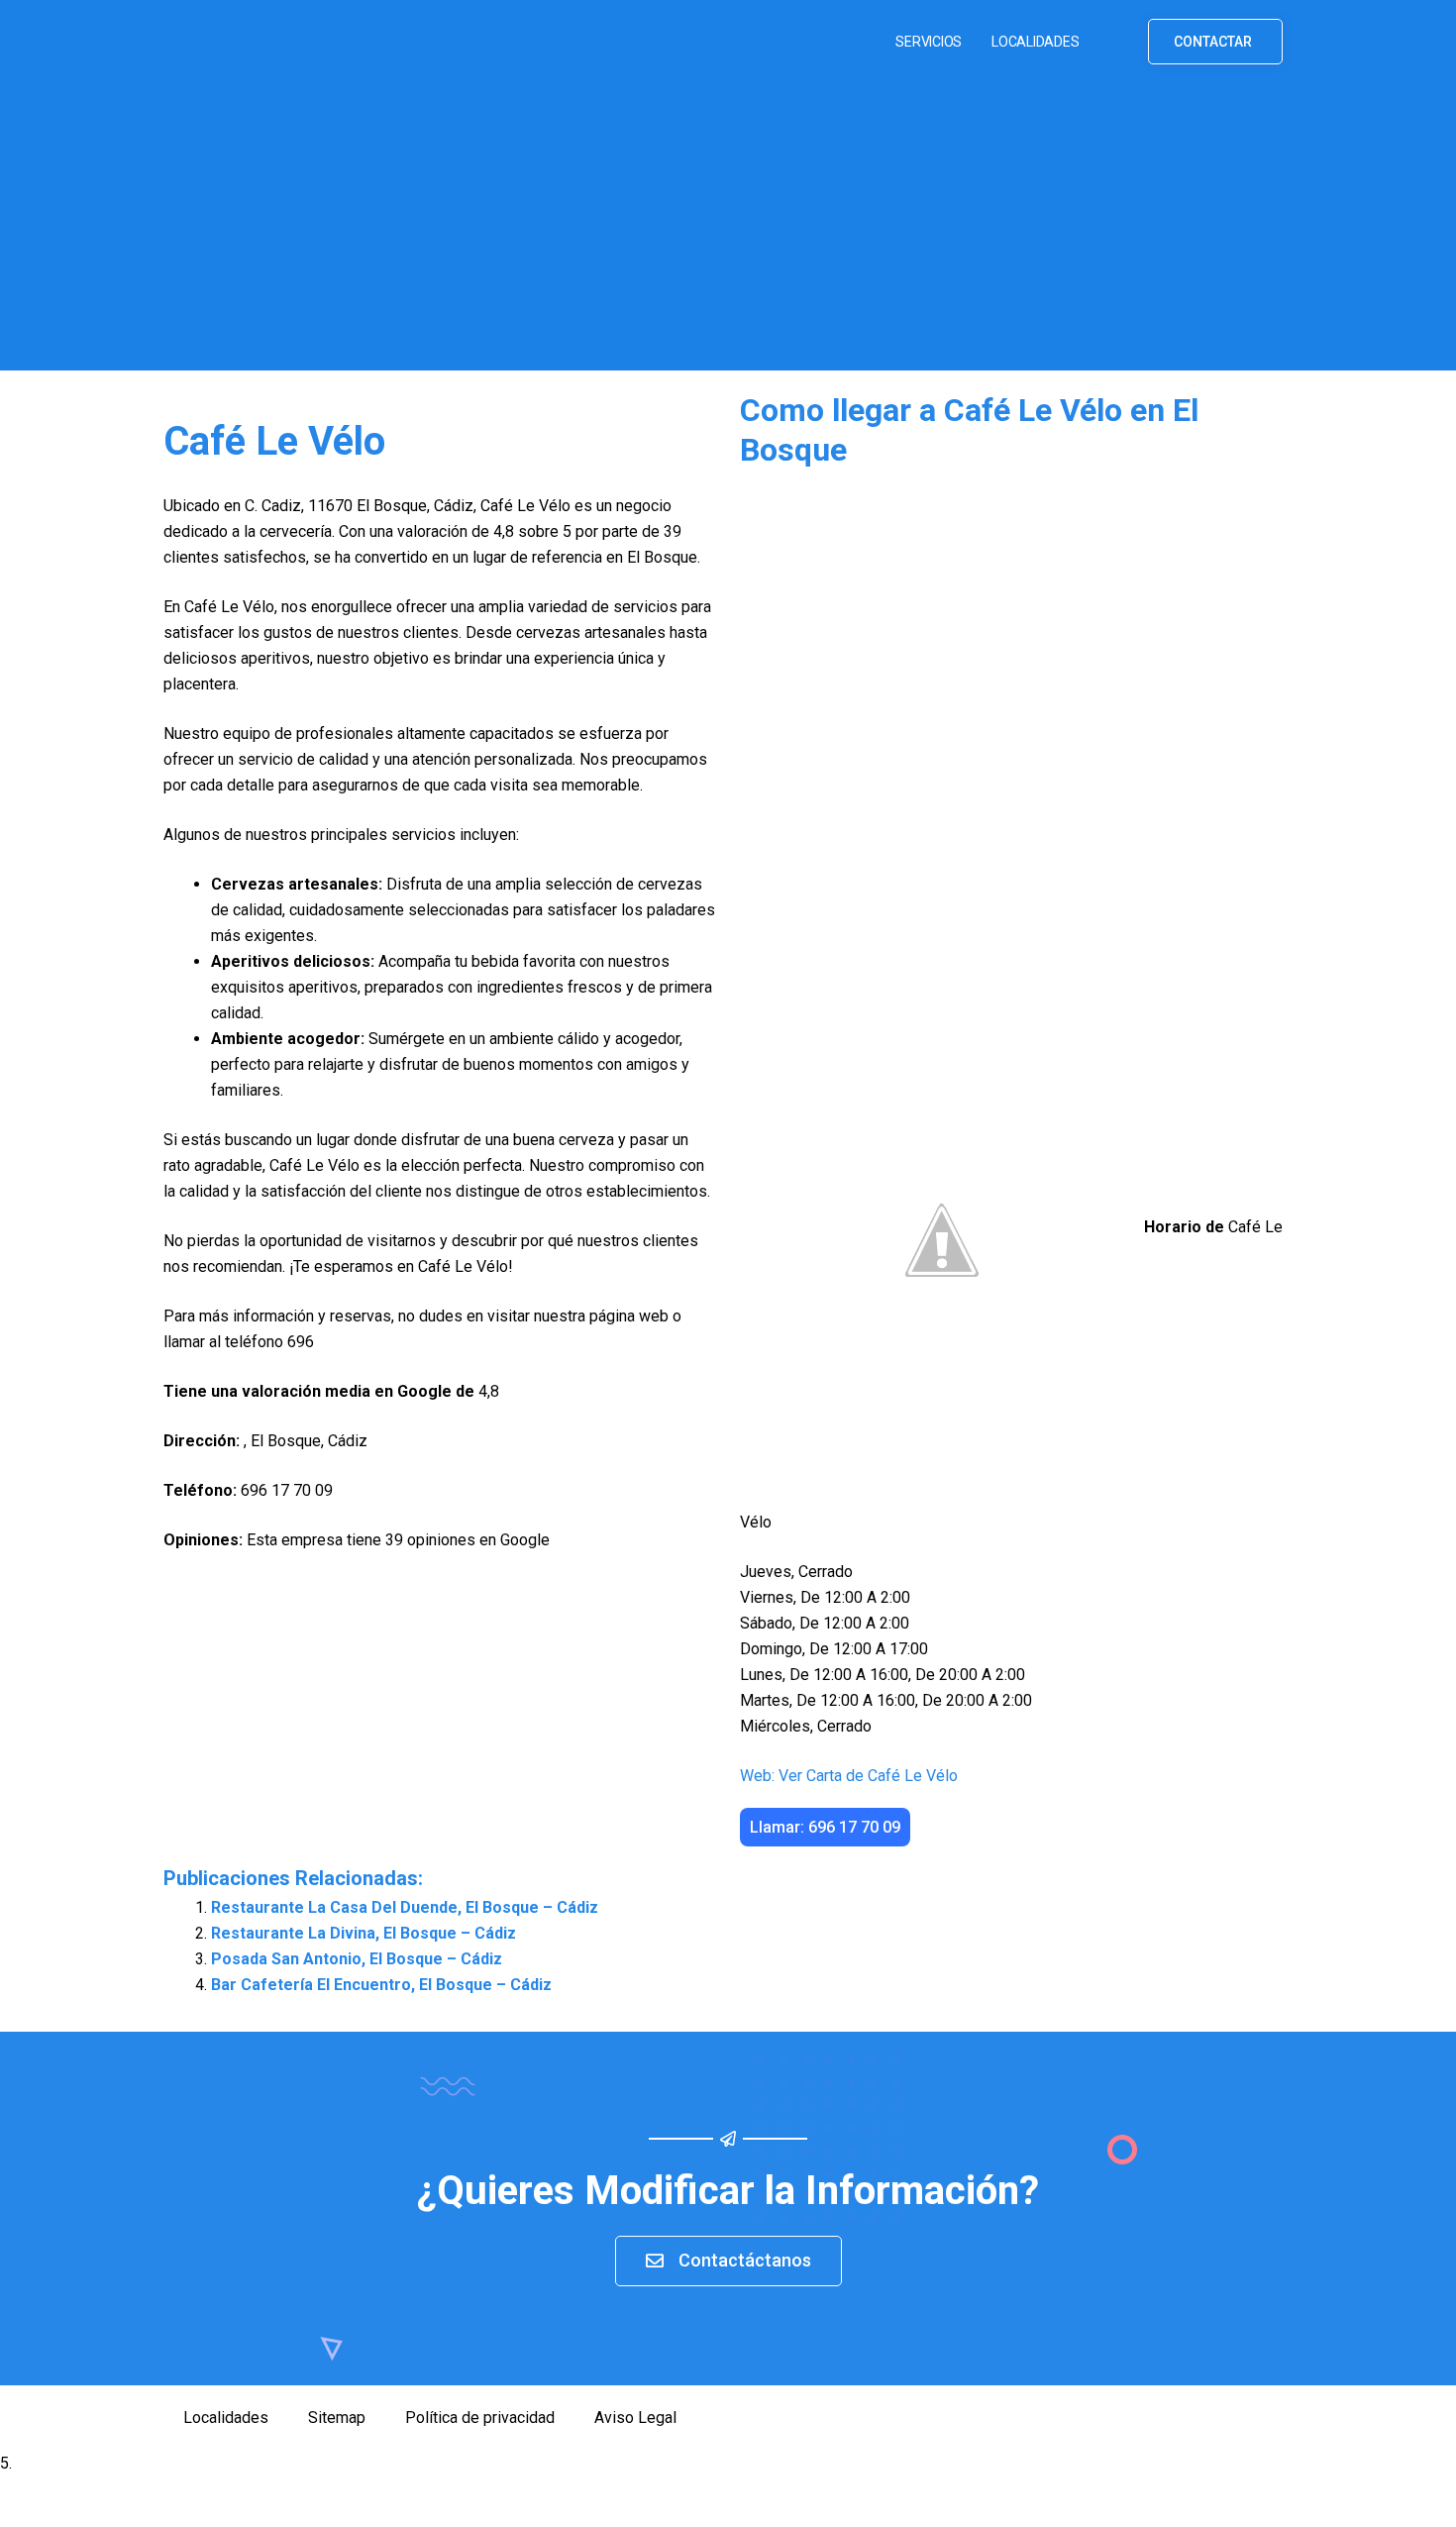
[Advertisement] (728, 232)
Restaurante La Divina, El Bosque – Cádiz (364, 1933)
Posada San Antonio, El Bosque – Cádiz (357, 1959)
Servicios (929, 42)
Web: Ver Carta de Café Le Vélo (849, 1776)
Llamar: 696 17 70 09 (825, 1827)
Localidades (1035, 42)
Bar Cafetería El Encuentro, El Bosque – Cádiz (381, 1985)
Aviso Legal (635, 2418)
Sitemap (337, 2418)
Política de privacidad (480, 2418)
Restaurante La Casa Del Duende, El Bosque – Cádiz (405, 1907)
